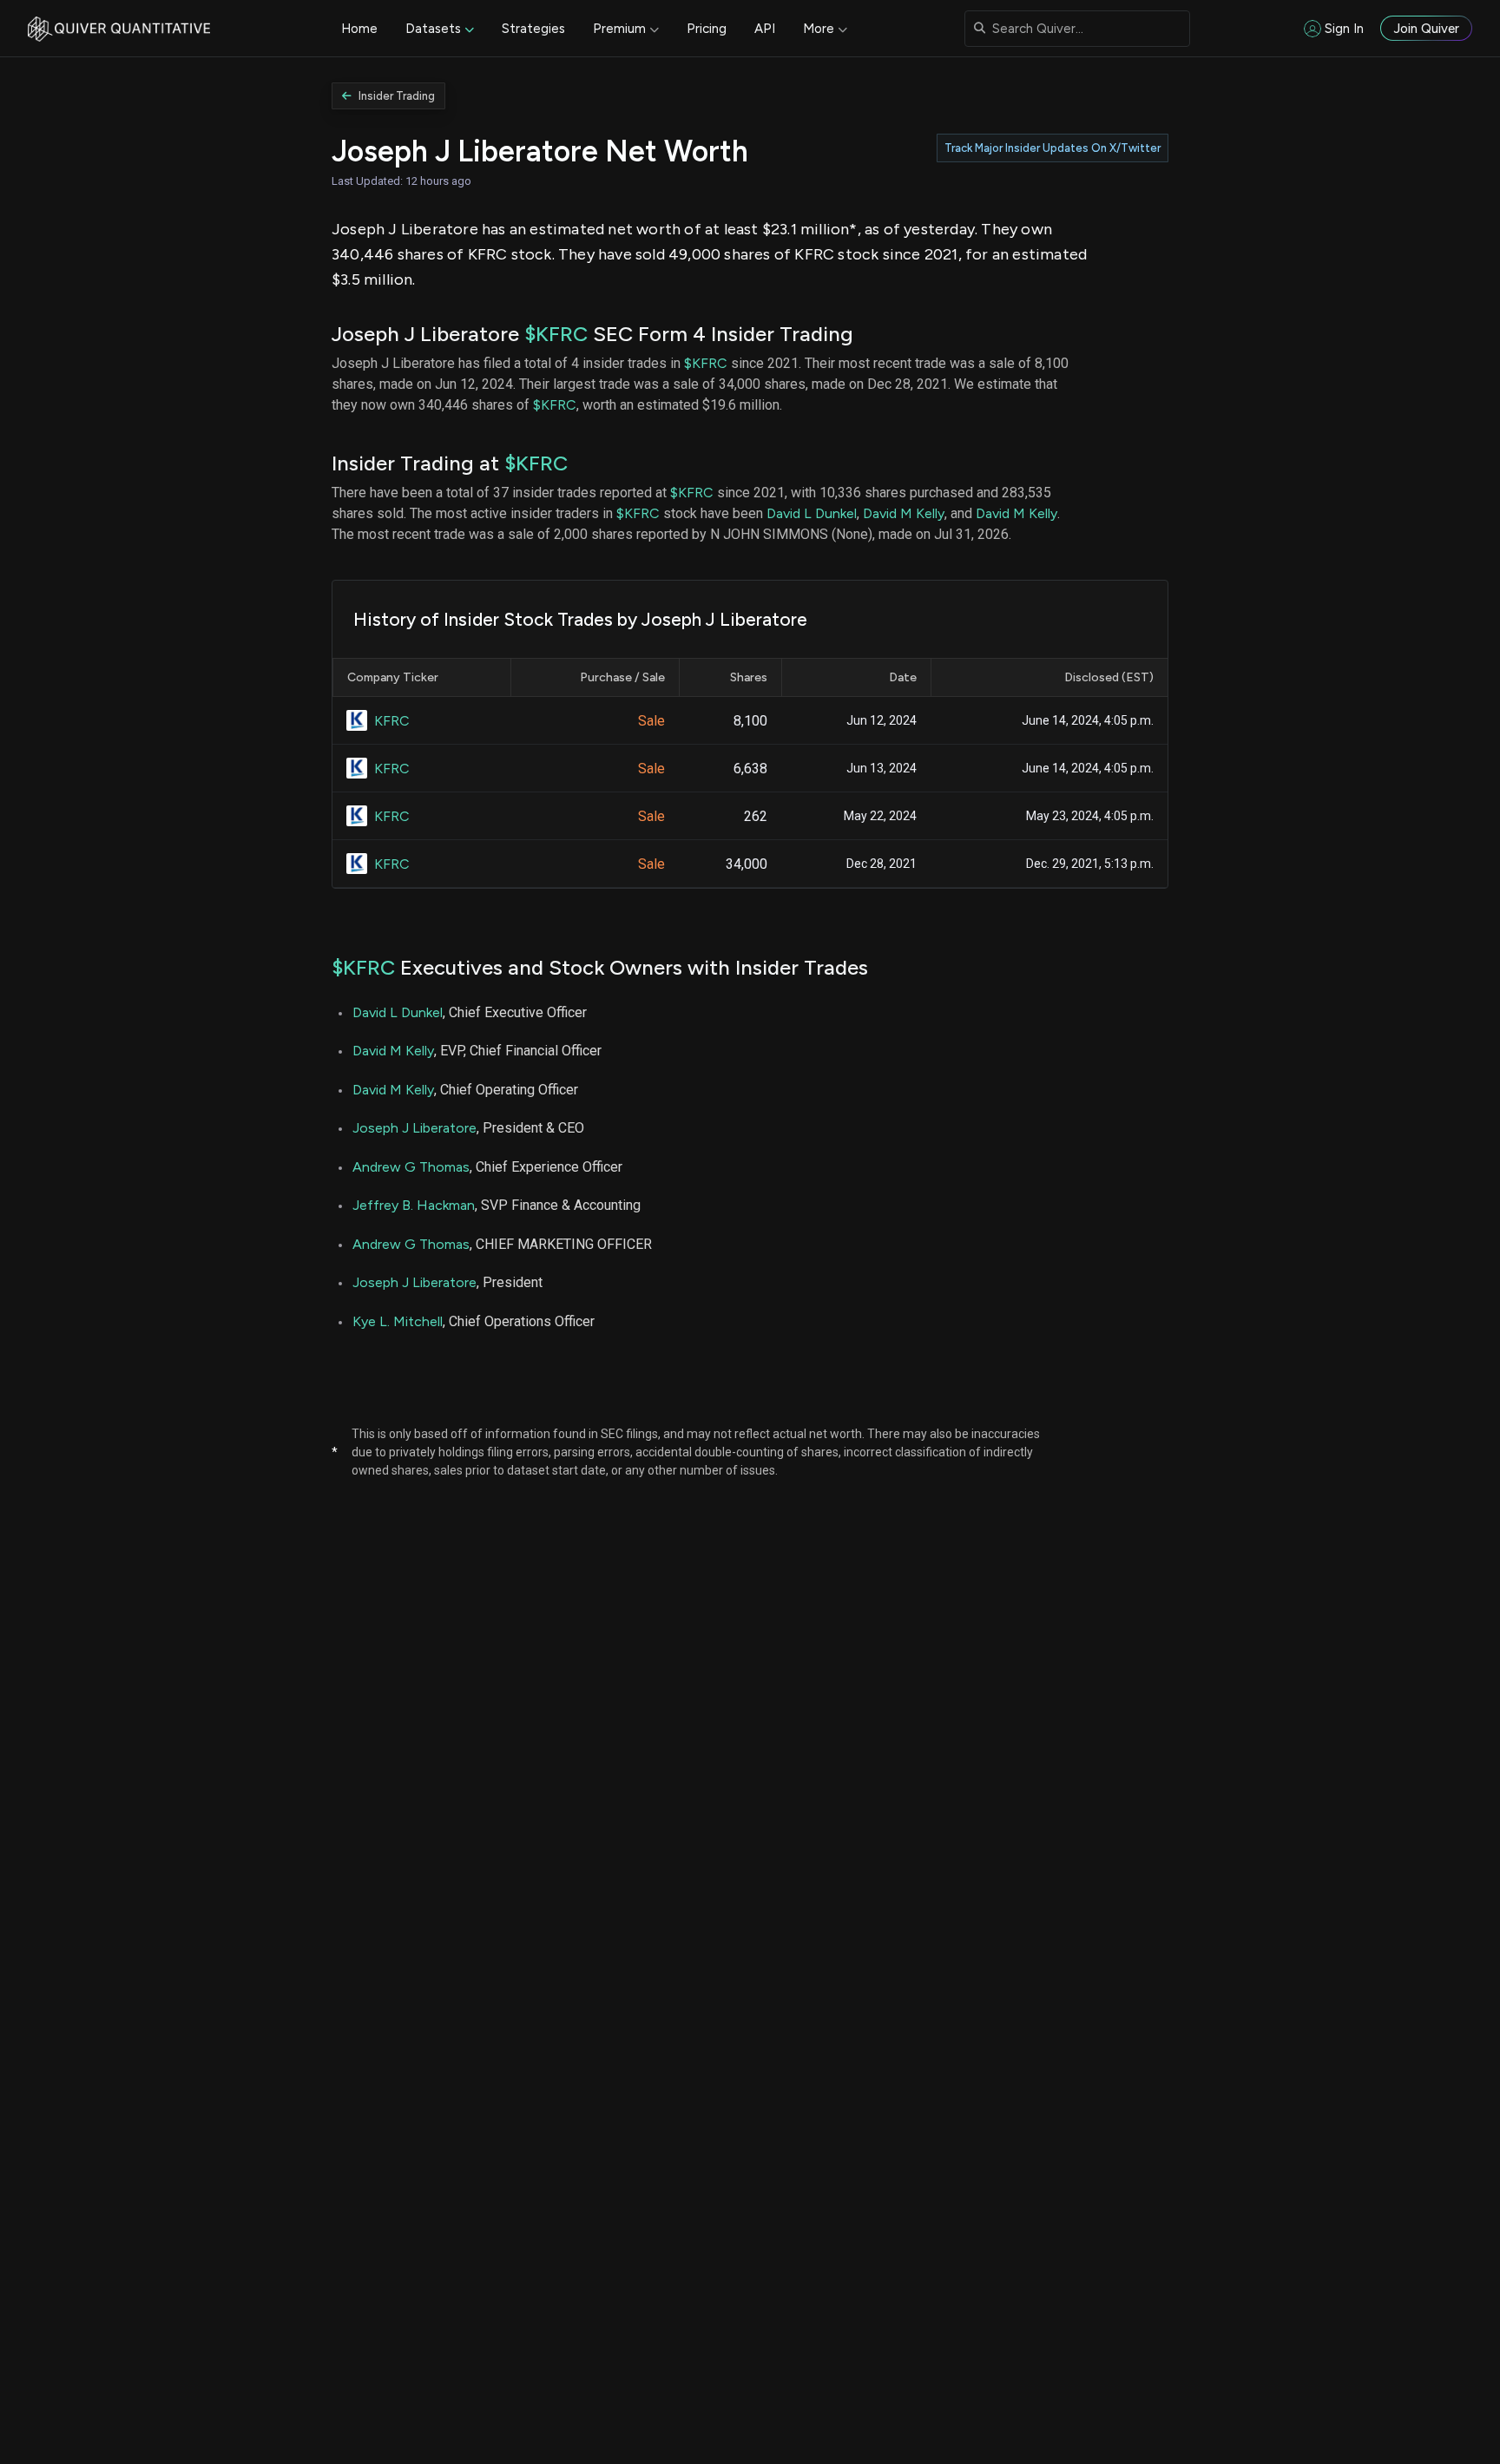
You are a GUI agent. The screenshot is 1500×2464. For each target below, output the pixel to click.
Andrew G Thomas (411, 1167)
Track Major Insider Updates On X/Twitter (1053, 148)
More (819, 29)
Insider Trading (397, 96)
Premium (619, 29)
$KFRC (556, 334)
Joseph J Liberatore (414, 1128)
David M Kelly (904, 513)
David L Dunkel (812, 513)
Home (359, 29)
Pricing (707, 29)
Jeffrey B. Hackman (414, 1205)
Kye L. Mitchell (398, 1321)
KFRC (392, 721)
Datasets (433, 29)
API (765, 29)
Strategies (533, 29)
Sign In (1344, 29)
